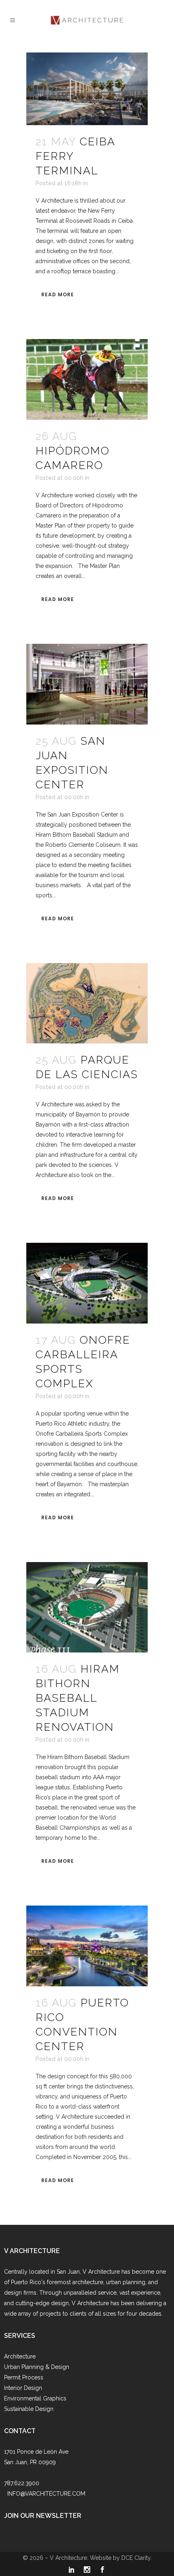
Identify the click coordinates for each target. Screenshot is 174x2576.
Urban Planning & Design (37, 2367)
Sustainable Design (29, 2409)
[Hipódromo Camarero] (87, 379)
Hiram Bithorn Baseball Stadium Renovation (78, 1698)
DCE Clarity (136, 2558)
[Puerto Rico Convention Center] (87, 1946)
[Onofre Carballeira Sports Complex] (87, 1283)
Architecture (20, 2356)
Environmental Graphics (35, 2398)
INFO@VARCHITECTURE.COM (46, 2494)
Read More (58, 294)
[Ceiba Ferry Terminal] (87, 89)
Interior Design (23, 2388)
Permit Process (24, 2377)
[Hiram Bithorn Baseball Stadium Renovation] (87, 1607)
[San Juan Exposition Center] (87, 684)
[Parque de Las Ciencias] (87, 1003)
